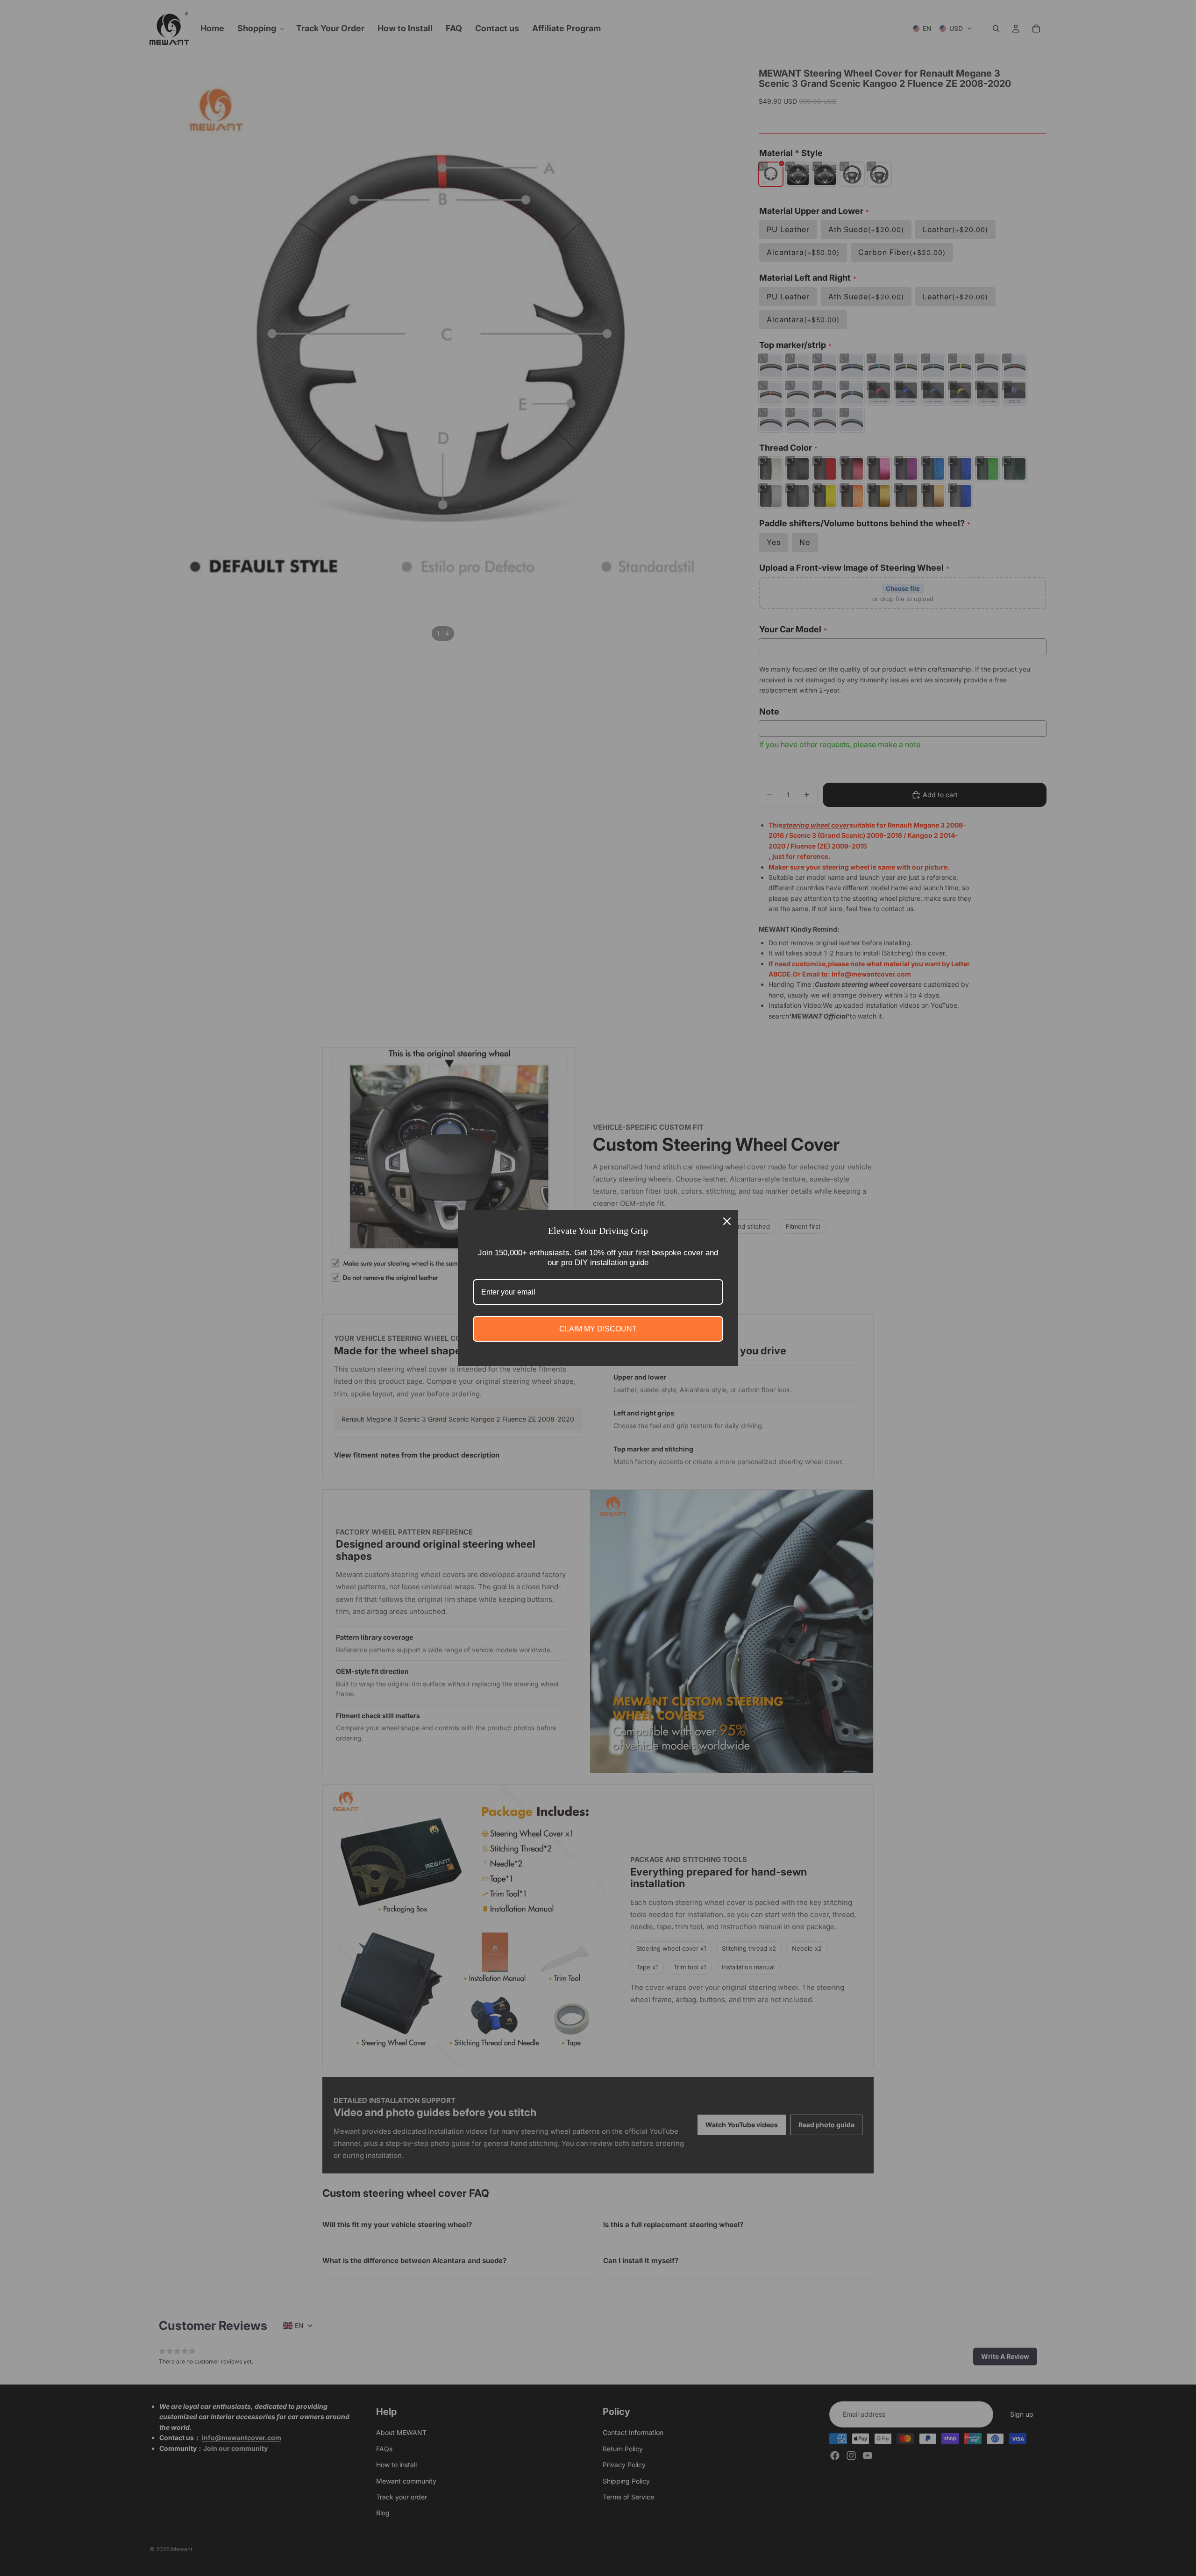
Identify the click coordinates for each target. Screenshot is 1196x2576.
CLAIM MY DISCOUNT (598, 1329)
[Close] (727, 1221)
